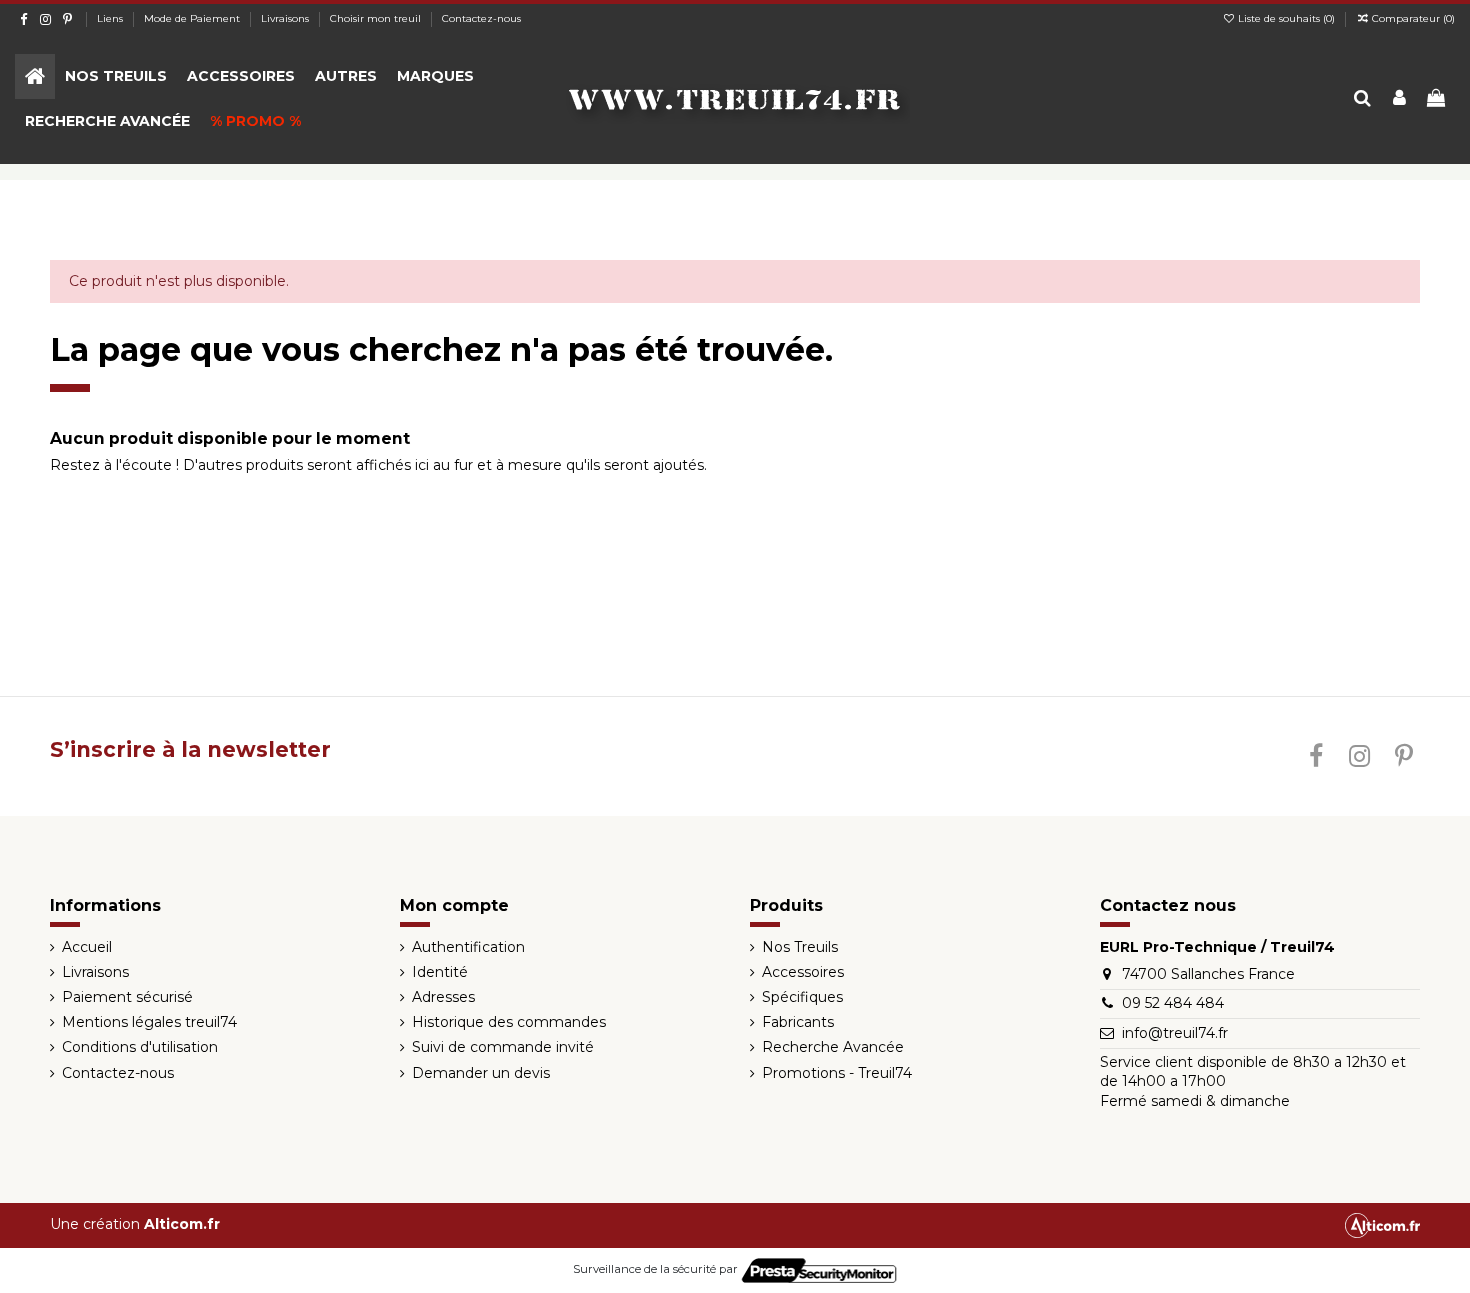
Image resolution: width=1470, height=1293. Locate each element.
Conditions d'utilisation (140, 1047)
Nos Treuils (800, 947)
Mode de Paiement (193, 18)
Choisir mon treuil (377, 18)
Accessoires (803, 972)
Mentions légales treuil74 (149, 1022)
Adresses (443, 997)
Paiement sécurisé (127, 997)
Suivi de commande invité (503, 1047)
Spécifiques (802, 997)
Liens (111, 18)
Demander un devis (481, 1073)
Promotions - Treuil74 (837, 1073)
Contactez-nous (481, 18)
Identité (440, 972)
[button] (116, 76)
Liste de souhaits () (1286, 18)
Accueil (87, 947)
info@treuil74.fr (1175, 1033)
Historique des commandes (509, 1022)
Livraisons (286, 18)
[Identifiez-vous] (1399, 99)
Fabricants (798, 1022)
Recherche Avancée (833, 1047)
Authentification (468, 947)
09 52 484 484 (1173, 1003)
